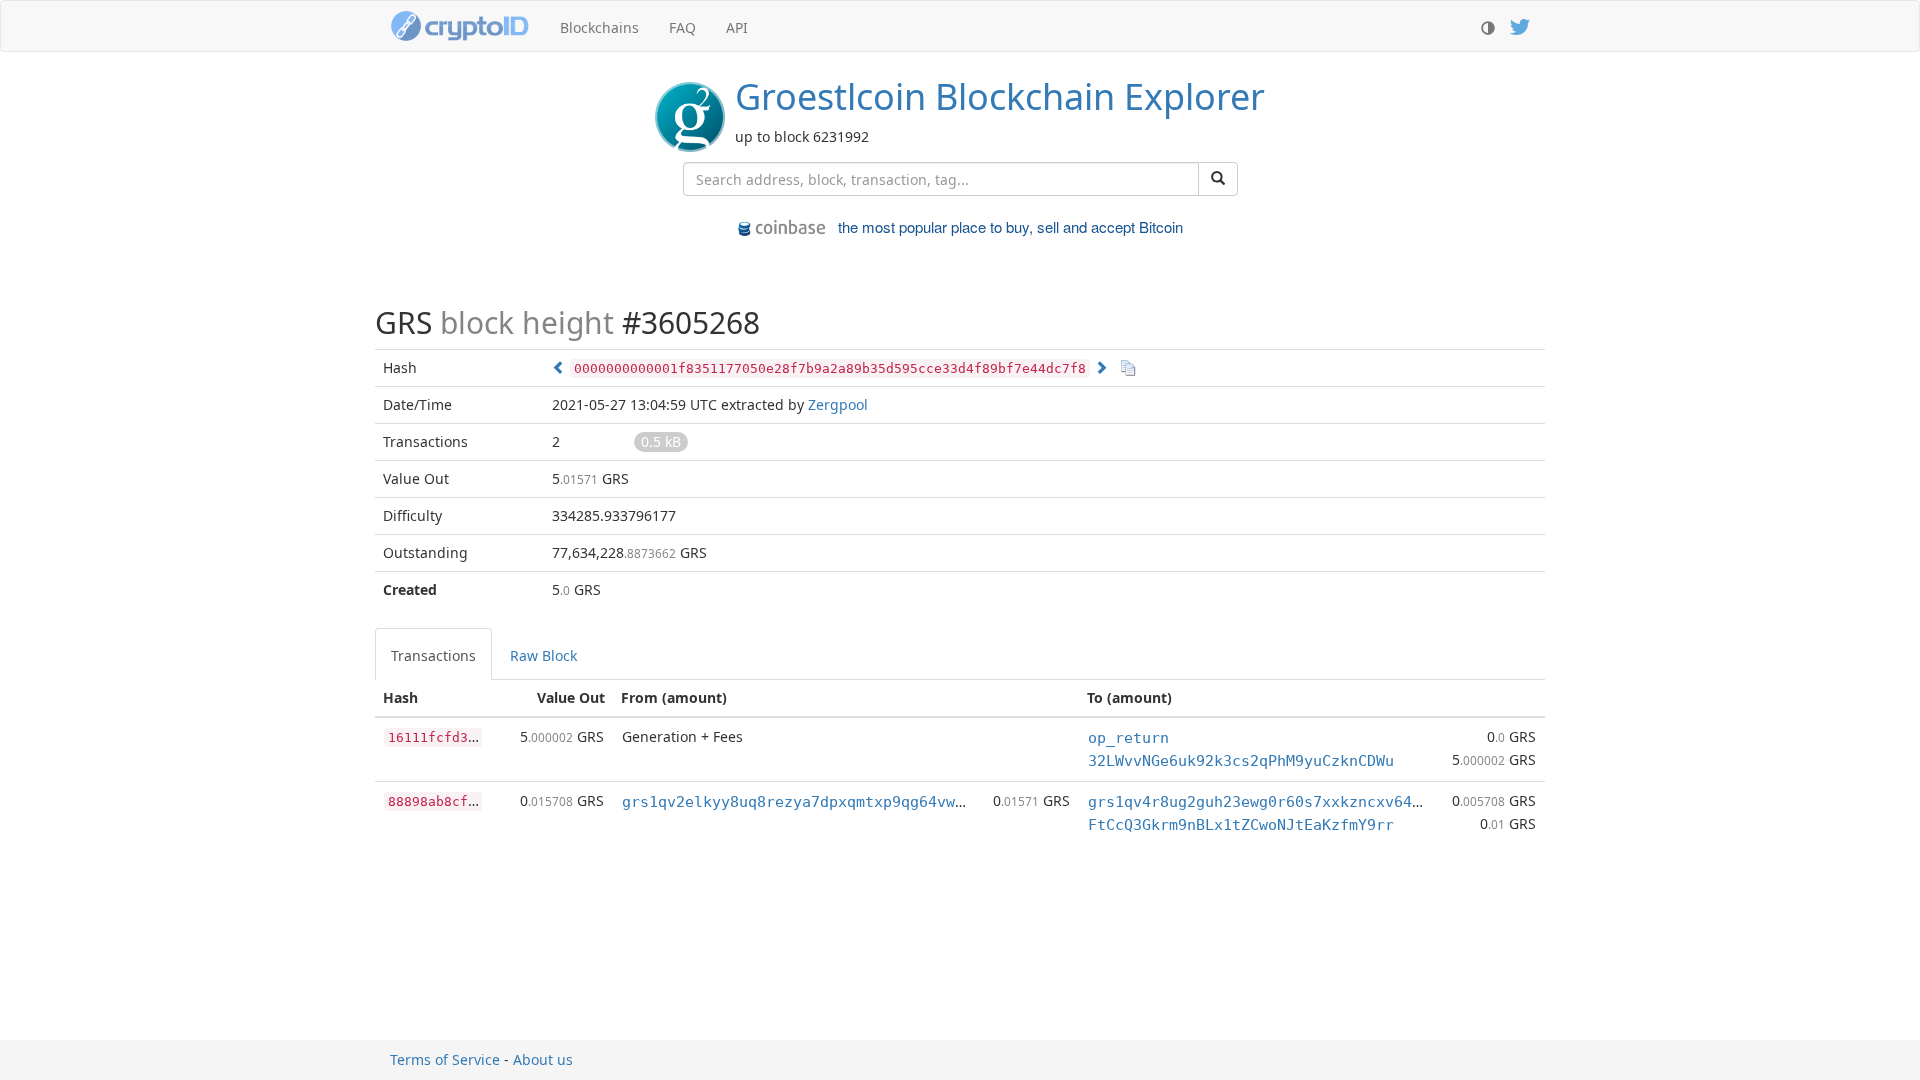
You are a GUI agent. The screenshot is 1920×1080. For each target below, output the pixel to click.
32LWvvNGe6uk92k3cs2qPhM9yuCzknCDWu (1241, 761)
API (737, 27)
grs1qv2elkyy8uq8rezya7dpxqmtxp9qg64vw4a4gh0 (815, 802)
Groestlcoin (1000, 96)
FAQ (682, 27)
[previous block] (559, 367)
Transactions (433, 655)
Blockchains (599, 27)
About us (543, 1059)
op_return (1128, 738)
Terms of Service (445, 1059)
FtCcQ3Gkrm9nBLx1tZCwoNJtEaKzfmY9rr (1241, 825)
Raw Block (543, 655)
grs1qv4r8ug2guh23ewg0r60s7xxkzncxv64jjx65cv (1281, 802)
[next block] (1101, 367)
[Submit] (1218, 179)
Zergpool (838, 404)
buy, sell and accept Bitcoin (1010, 226)
